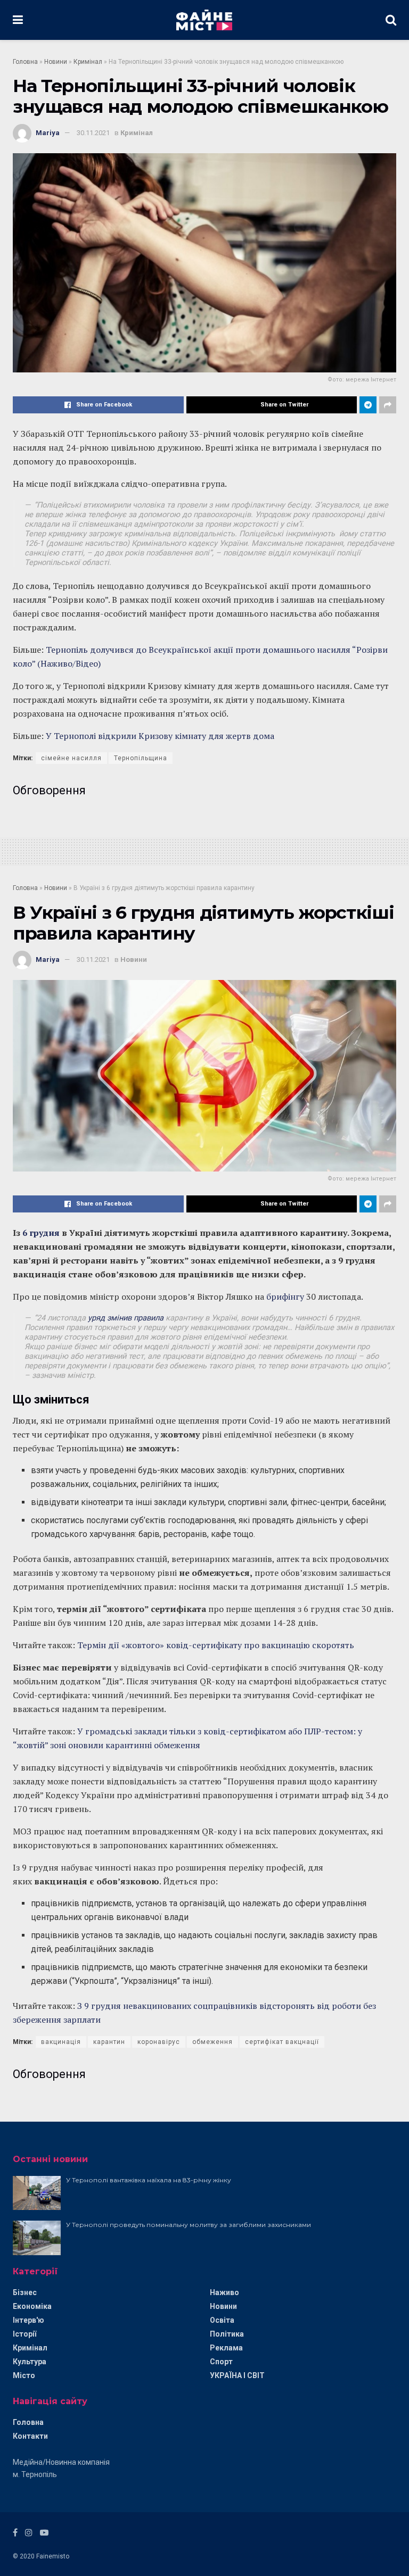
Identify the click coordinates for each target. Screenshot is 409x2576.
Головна (25, 62)
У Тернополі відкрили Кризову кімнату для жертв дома (160, 736)
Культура (30, 2362)
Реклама (226, 2348)
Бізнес (25, 2292)
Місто (24, 2375)
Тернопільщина (141, 758)
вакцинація (61, 2042)
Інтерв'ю (28, 2320)
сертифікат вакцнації (282, 2042)
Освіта (222, 2320)
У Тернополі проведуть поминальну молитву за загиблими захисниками (189, 2225)
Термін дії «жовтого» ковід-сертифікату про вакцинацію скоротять (216, 1645)
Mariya (48, 133)
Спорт (221, 2362)
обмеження (212, 2042)
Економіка (32, 2306)
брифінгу (285, 1297)
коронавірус (159, 2042)
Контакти (30, 2436)
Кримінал (88, 62)
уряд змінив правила (126, 1318)
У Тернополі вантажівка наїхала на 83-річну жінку (149, 2180)
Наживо (224, 2292)
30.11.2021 (93, 133)
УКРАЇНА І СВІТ (237, 2375)
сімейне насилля (71, 758)
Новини (56, 62)
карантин (109, 2042)
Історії (24, 2334)
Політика (227, 2334)
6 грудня (40, 1233)
